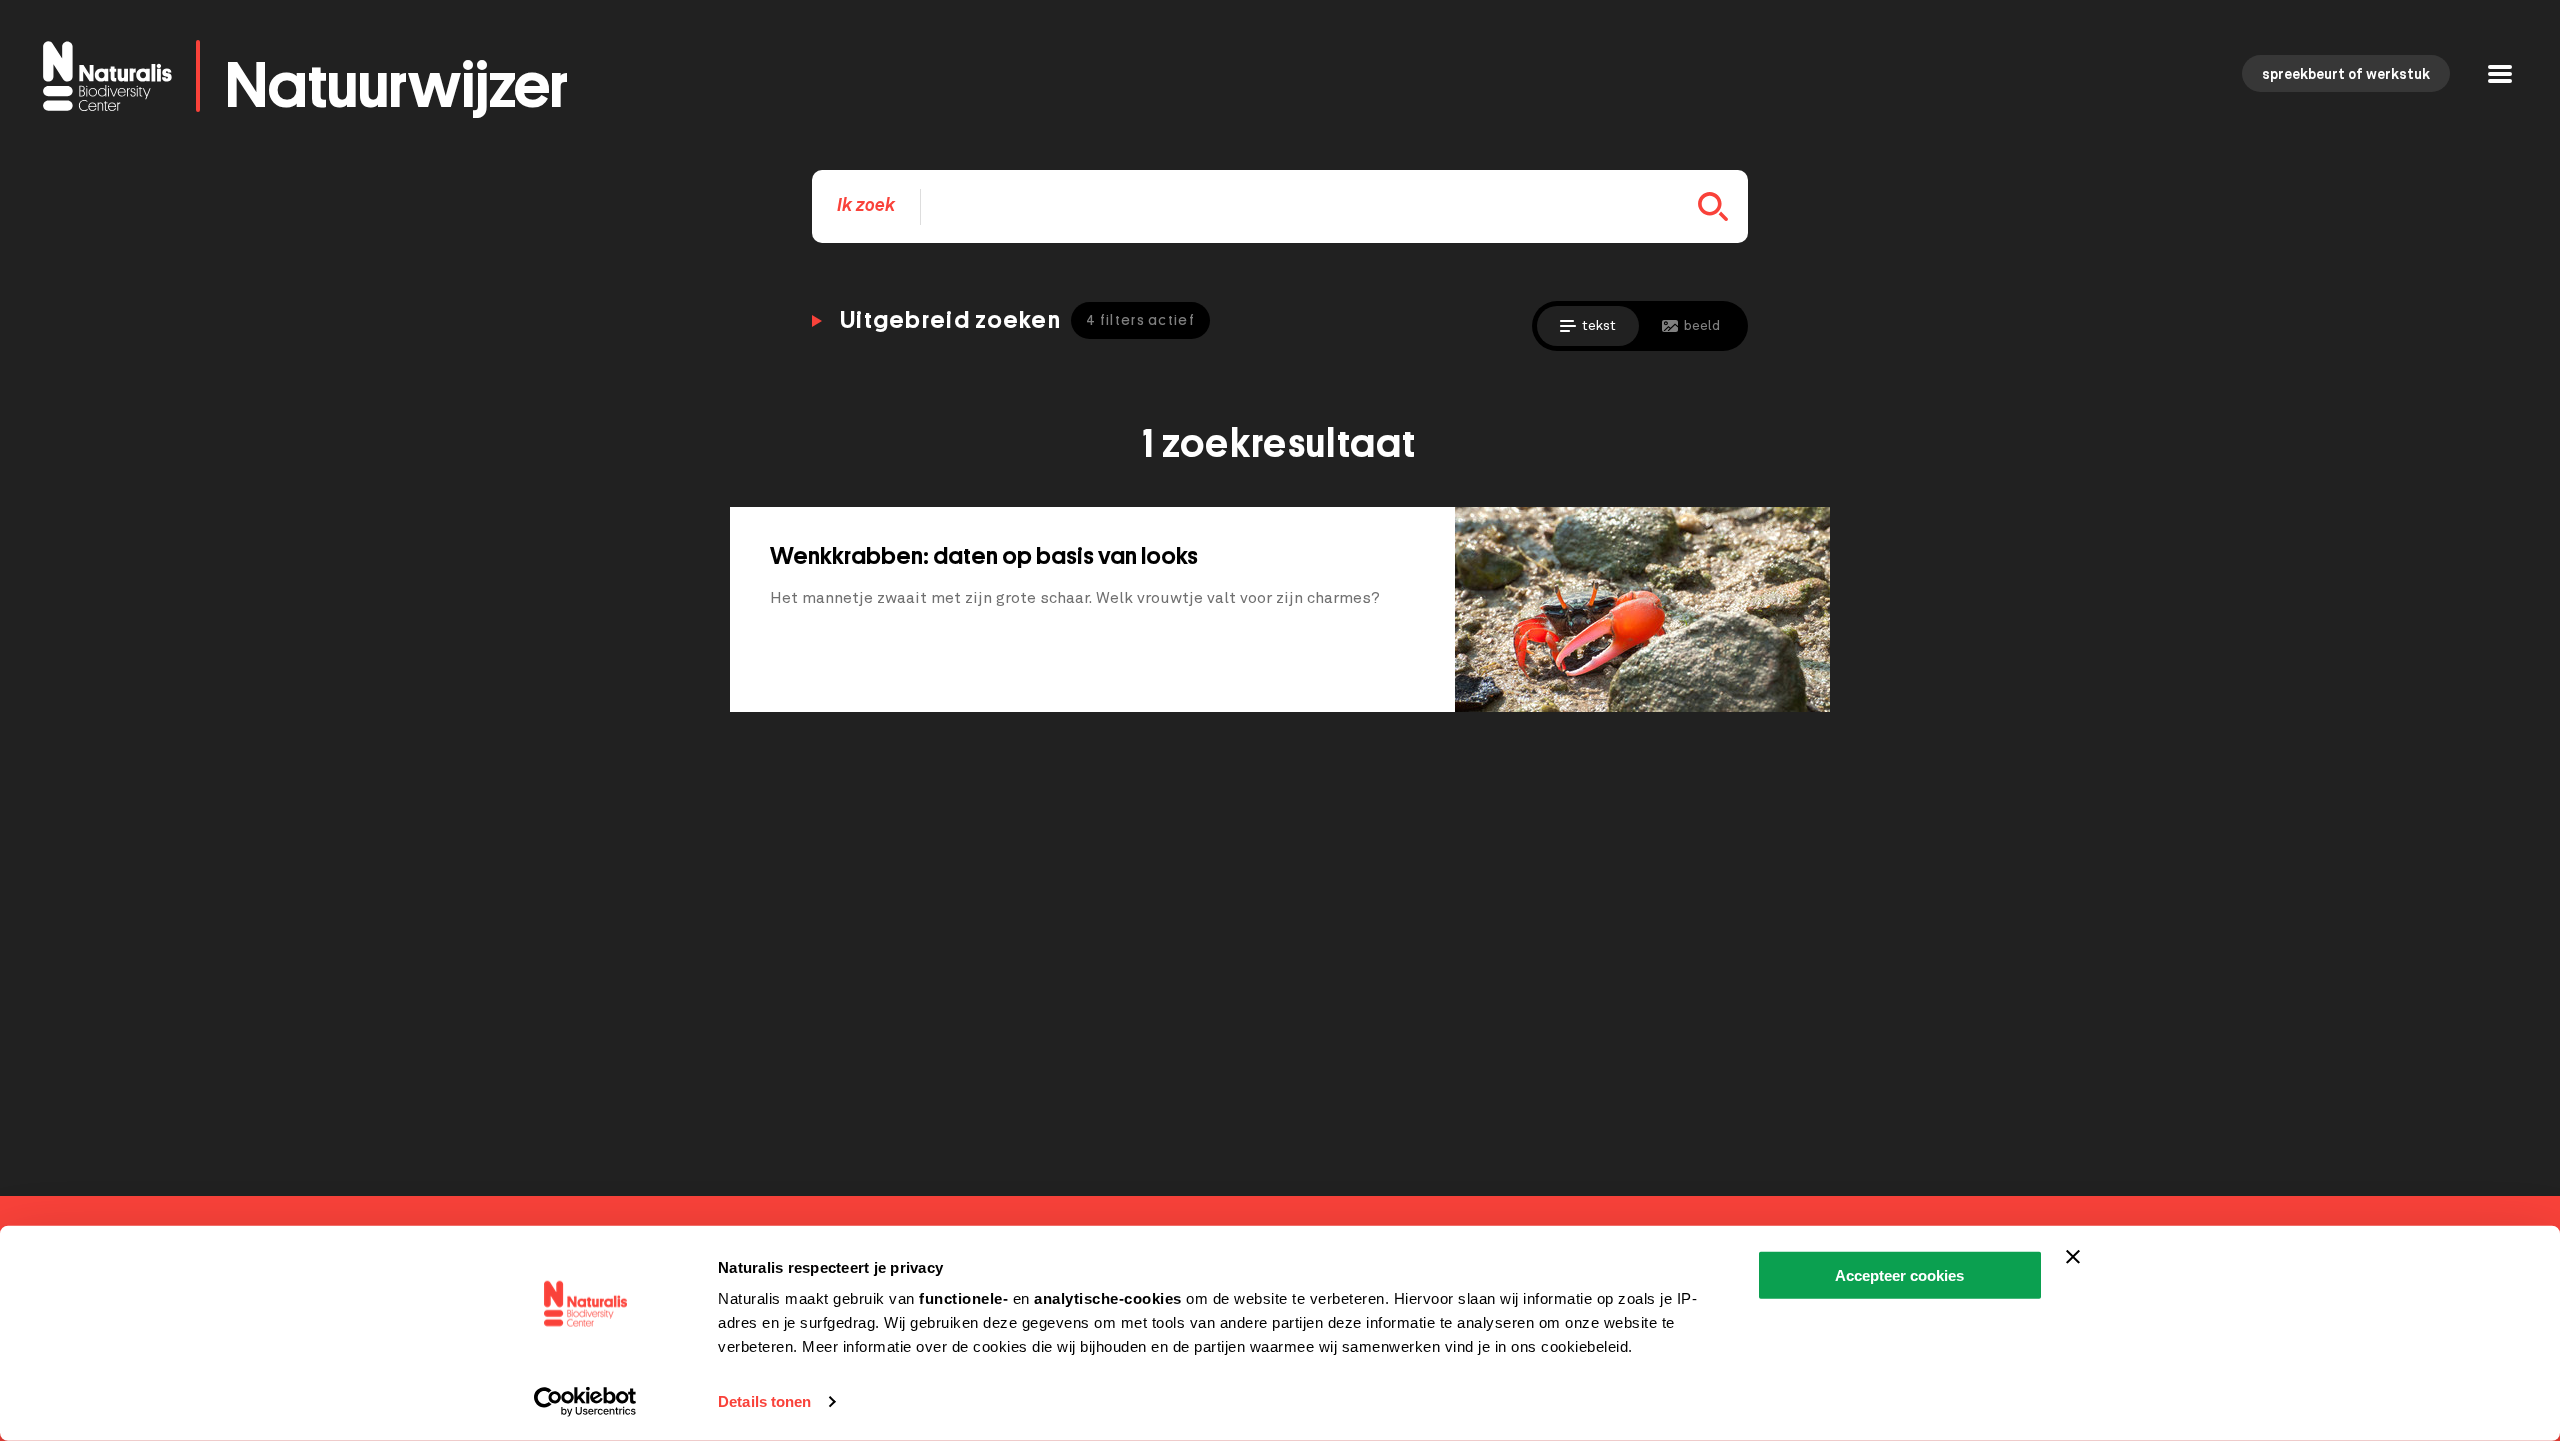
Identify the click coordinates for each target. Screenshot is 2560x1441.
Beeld (1702, 326)
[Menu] (2500, 76)
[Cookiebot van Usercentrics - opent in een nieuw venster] (585, 1402)
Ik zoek (866, 206)
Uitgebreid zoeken (1017, 320)
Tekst (1599, 326)
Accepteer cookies (1899, 1275)
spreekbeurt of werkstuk (2346, 75)
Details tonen (764, 1401)
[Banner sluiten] (2073, 1257)
